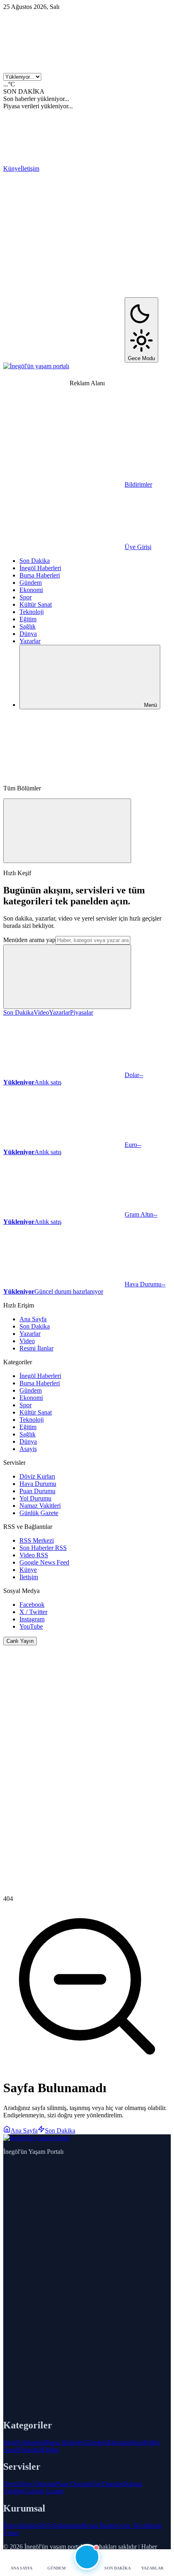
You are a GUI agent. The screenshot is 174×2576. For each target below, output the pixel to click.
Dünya (28, 634)
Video (41, 1012)
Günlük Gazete (39, 1513)
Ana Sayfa (33, 1319)
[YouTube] (64, 358)
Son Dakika (35, 561)
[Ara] (64, 774)
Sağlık (28, 626)
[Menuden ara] (67, 977)
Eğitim (28, 619)
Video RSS (34, 1555)
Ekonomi (31, 590)
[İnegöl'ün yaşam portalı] (36, 366)
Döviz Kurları (37, 1476)
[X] (64, 231)
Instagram (32, 1619)
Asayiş (28, 1449)
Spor (25, 597)
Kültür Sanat (36, 604)
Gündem (31, 583)
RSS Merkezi (37, 1540)
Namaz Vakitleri (40, 1506)
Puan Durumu (37, 1491)
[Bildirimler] (87, 2557)
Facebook (32, 1605)
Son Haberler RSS (43, 1548)
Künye (12, 169)
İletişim (30, 169)
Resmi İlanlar (36, 1348)
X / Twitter (33, 1612)
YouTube (31, 1626)
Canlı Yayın (20, 1641)
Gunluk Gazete (44, 2491)
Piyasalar (82, 1012)
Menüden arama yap (29, 940)
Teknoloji (32, 612)
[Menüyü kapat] (67, 831)
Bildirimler (138, 484)
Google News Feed (44, 1562)
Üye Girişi (138, 547)
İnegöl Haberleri (40, 568)
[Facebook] (100, 169)
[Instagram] (64, 293)
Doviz (11, 2484)
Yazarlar (30, 641)
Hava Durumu (38, 1484)
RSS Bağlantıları (61, 2526)
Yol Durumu (35, 1498)
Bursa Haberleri (40, 575)
